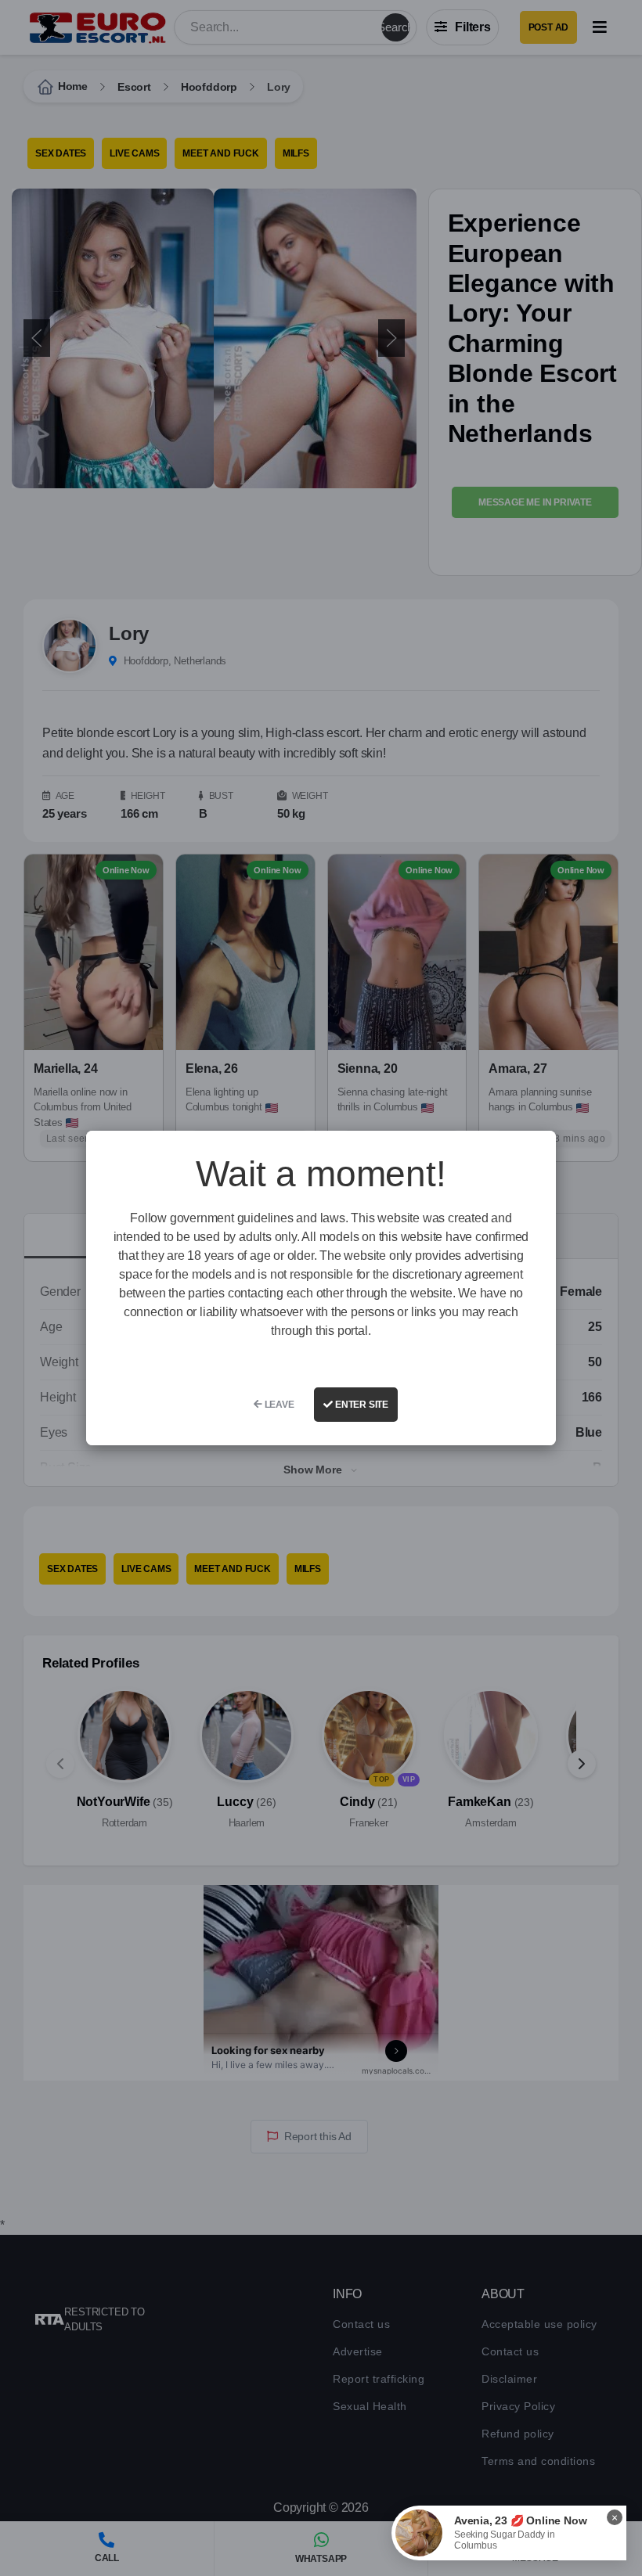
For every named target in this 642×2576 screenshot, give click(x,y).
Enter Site (361, 1405)
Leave (278, 1405)
